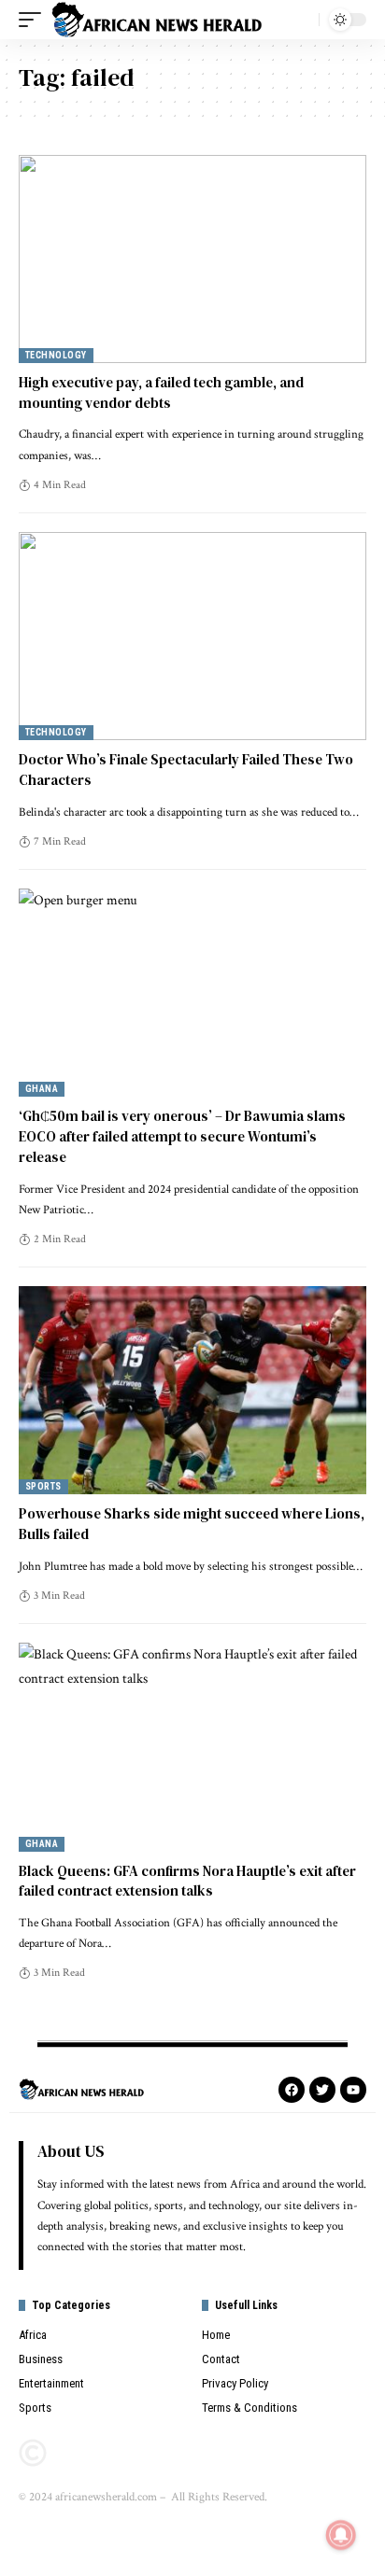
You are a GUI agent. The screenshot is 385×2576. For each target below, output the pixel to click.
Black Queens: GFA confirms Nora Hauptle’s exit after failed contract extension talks (187, 1881)
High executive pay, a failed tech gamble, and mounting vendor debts (161, 392)
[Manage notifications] (341, 2535)
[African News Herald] (157, 20)
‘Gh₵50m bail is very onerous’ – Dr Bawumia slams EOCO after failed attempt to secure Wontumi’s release (182, 1136)
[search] (300, 20)
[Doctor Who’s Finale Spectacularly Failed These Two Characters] (192, 636)
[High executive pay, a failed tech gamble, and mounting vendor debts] (192, 259)
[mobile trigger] (35, 20)
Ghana (42, 1089)
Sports (43, 1486)
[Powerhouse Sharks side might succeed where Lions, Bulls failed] (192, 1390)
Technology (56, 355)
